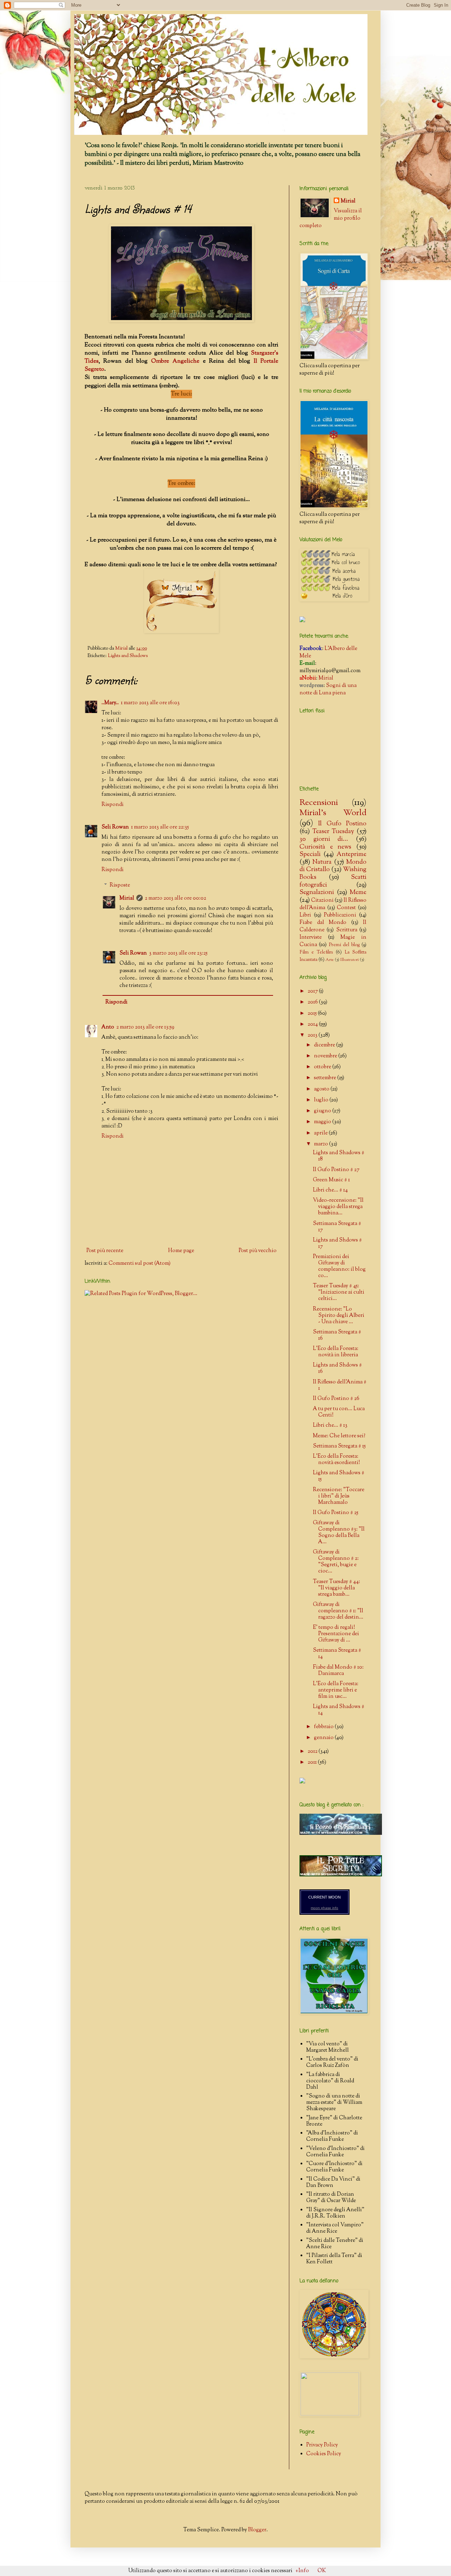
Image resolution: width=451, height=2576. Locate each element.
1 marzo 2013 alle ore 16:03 (150, 703)
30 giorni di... (324, 839)
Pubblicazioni (340, 915)
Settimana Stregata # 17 (337, 1227)
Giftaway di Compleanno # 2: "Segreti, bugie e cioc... (336, 1562)
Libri (305, 915)
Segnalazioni (317, 893)
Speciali (310, 855)
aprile (321, 1133)
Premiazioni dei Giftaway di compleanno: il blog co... (339, 1266)
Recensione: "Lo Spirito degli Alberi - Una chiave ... (339, 1316)
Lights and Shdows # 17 (337, 1243)
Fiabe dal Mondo (323, 923)
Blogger (257, 2530)
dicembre (325, 1045)
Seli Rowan (115, 827)
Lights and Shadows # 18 (339, 1156)
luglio (322, 1100)
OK (322, 2571)
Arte (330, 960)
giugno (323, 1111)
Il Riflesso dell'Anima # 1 (340, 1385)
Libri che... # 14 (330, 1190)
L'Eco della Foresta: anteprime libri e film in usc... (336, 1690)
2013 (313, 1035)
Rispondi (113, 805)
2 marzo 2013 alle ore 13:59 (145, 1027)
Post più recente (105, 1251)
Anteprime (351, 855)
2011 (313, 1762)
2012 (313, 1752)
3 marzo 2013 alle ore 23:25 (178, 953)
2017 (313, 991)
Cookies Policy (324, 2454)
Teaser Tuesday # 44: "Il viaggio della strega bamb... (336, 1588)
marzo (322, 1144)
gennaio (324, 1738)
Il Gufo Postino (342, 824)
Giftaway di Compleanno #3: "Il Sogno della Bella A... (339, 1533)
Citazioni (322, 901)
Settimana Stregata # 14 (337, 1654)
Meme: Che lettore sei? (339, 1436)
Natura (322, 862)
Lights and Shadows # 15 (339, 1476)
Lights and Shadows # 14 (339, 1710)
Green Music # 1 (331, 1180)
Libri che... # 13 (330, 1425)
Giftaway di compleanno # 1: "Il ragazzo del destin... (338, 1611)
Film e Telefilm (316, 952)
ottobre (323, 1067)
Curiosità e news (325, 847)
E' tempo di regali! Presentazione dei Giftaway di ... (336, 1634)
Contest (346, 908)
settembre (326, 1078)
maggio (323, 1122)
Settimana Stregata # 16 (337, 1335)
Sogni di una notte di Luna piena (328, 689)
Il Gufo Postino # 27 (336, 1170)
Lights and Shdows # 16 (337, 1368)
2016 (313, 1002)
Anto (108, 1027)
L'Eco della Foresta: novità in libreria (336, 1352)
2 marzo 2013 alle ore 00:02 (175, 898)
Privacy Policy (322, 2445)
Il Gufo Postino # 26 (336, 1399)
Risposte (120, 885)
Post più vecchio (258, 1251)
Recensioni (319, 803)
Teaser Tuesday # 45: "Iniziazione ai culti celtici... (339, 1292)
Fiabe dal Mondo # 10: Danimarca (338, 1671)
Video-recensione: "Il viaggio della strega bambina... (338, 1207)
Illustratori (350, 960)
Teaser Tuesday (333, 832)
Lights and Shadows (128, 656)
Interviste (311, 937)
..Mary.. (110, 703)
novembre (326, 1056)
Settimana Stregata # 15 (339, 1446)
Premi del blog (344, 945)
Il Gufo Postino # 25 (336, 1513)
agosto (322, 1089)
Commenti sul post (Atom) (140, 1264)
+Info (302, 2571)
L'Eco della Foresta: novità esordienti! (336, 1460)
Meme (358, 893)
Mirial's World (333, 813)
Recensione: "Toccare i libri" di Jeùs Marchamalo (339, 1496)
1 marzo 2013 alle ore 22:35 (160, 827)
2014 (313, 1024)
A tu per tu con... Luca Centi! (339, 1412)
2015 (313, 1014)
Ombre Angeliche (175, 361)
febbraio (324, 1727)
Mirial (127, 898)
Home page (181, 1251)
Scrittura (347, 930)
